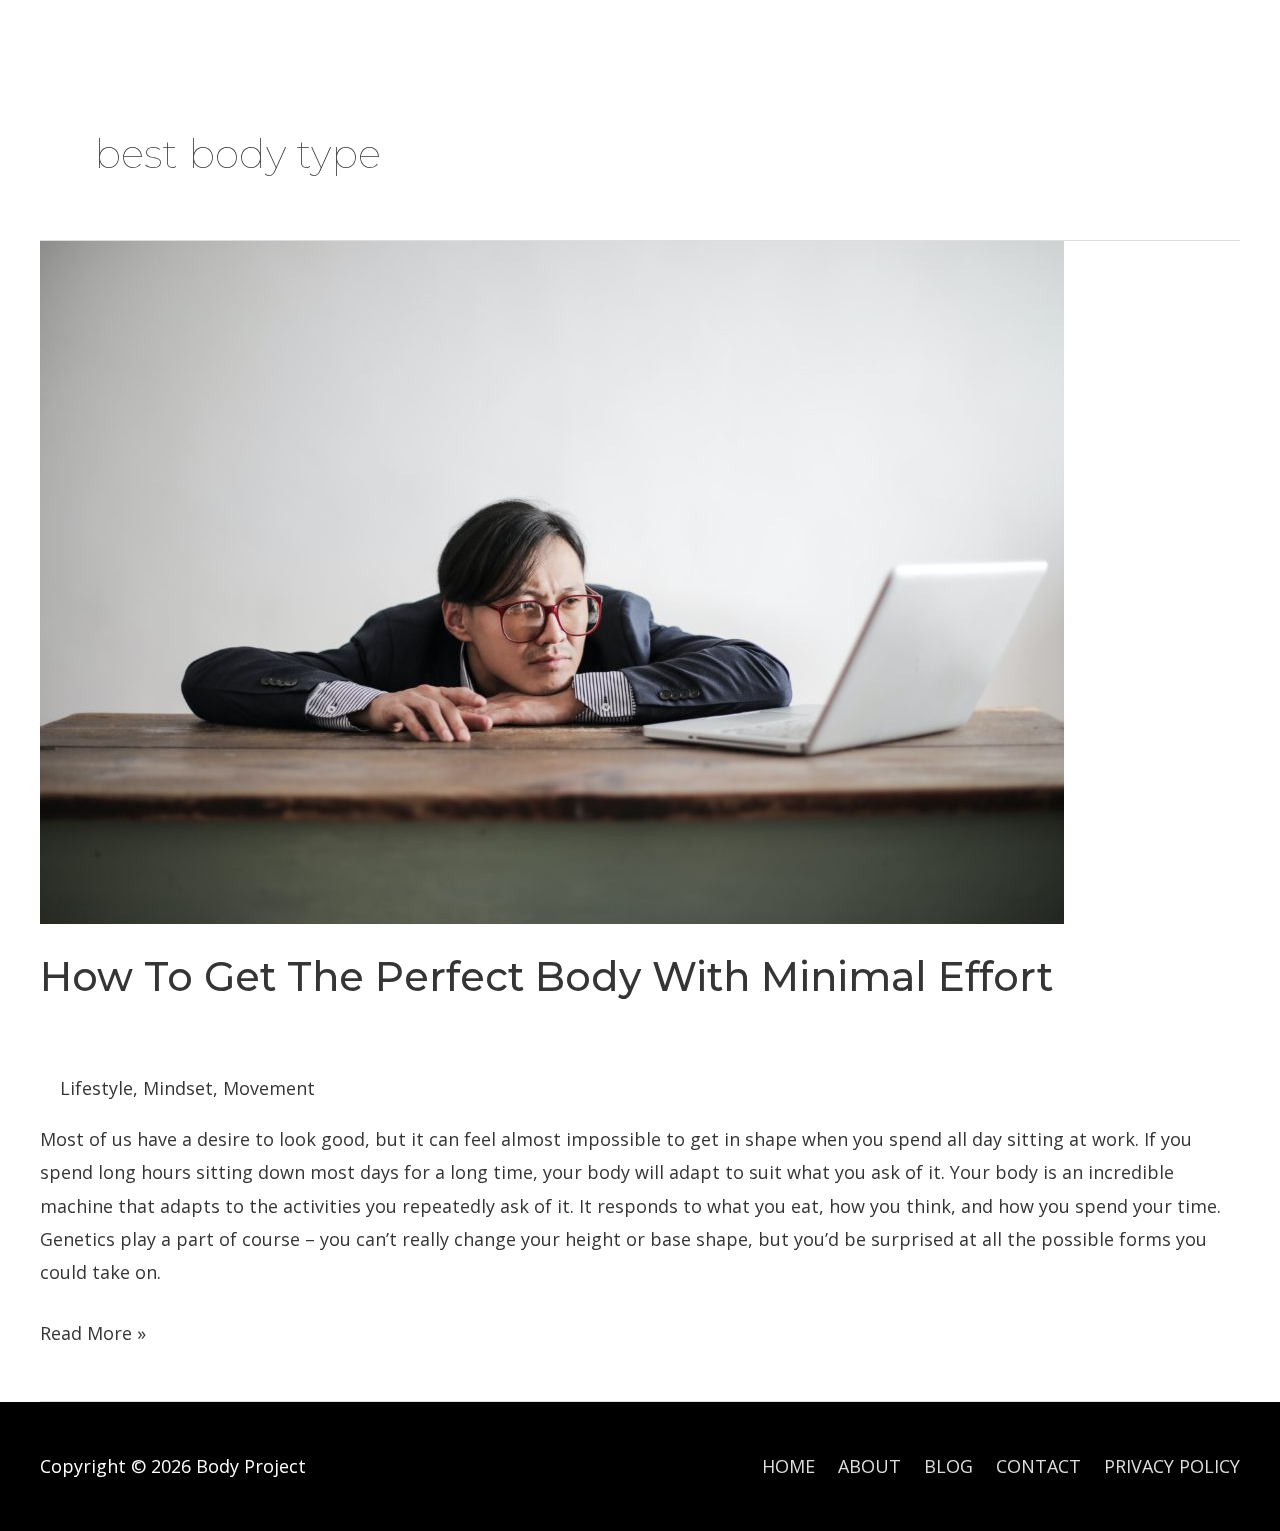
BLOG (400, 36)
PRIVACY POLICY (1172, 1466)
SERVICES (280, 36)
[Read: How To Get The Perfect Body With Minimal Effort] (552, 580)
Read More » (93, 1335)
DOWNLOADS (519, 36)
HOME (79, 36)
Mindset (178, 1088)
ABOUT (173, 36)
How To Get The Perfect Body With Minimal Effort (546, 976)
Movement (269, 1088)
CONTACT (655, 36)
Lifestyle (96, 1088)
